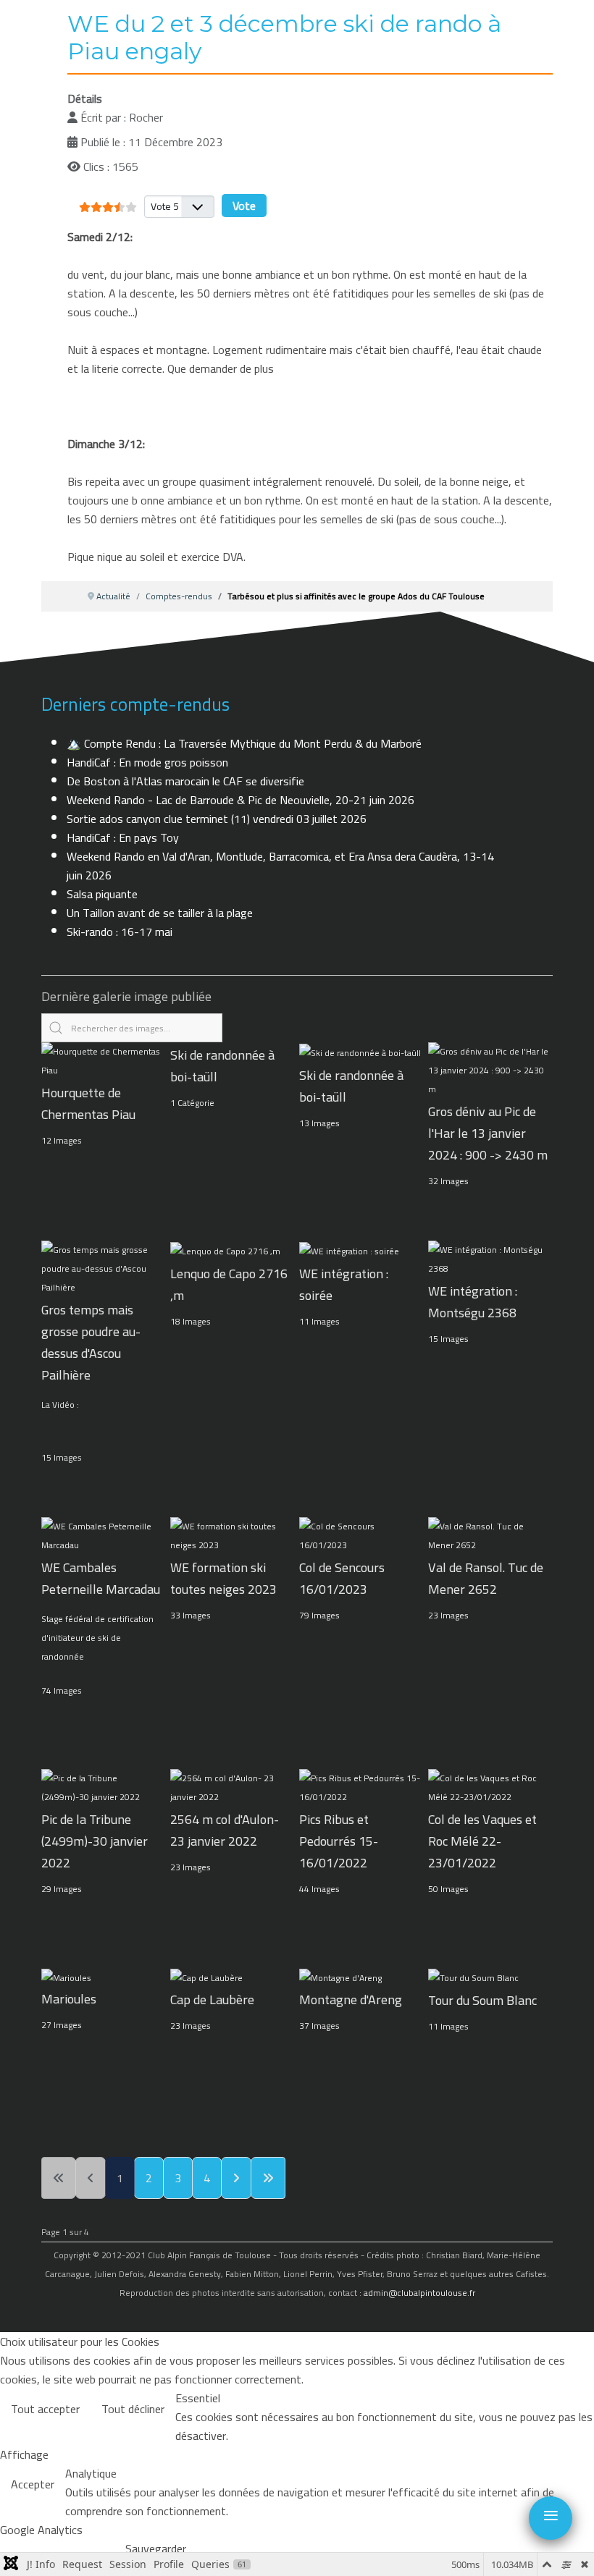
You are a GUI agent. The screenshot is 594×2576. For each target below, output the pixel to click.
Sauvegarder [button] (156, 2548)
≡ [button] (551, 2515)
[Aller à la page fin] (268, 2178)
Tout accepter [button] (45, 2409)
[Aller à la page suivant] (236, 2178)
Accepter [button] (33, 2484)
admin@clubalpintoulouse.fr (419, 2293)
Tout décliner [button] (133, 2409)
